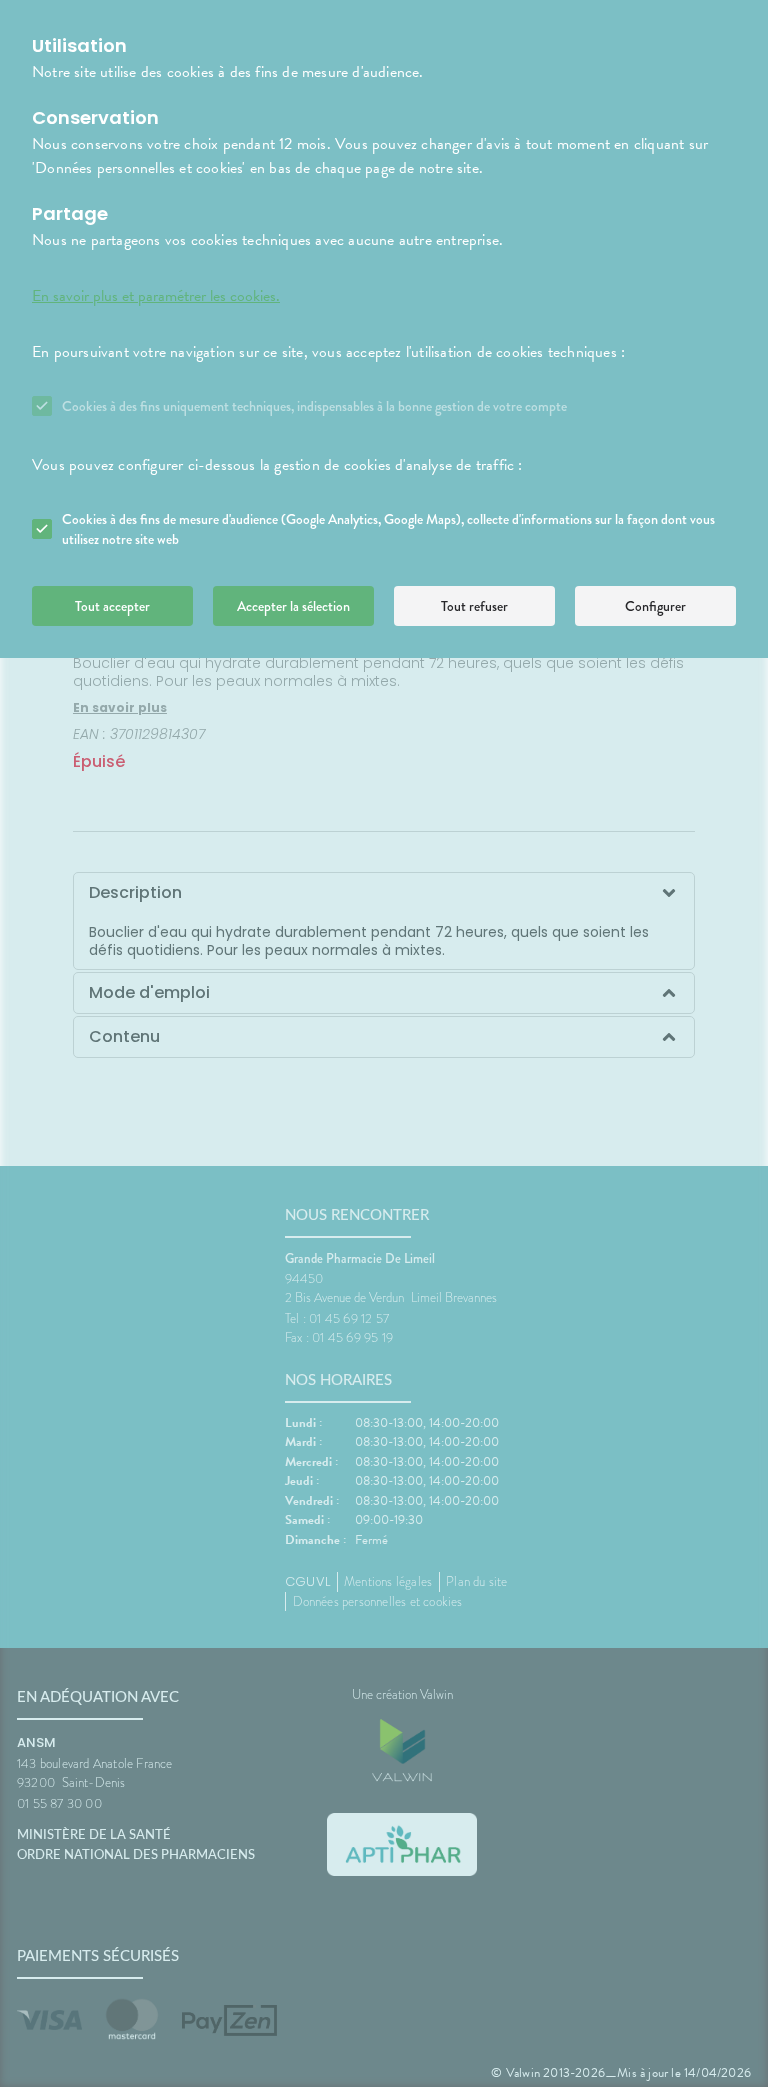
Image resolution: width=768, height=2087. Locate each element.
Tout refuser (474, 606)
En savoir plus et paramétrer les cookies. (156, 296)
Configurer (655, 606)
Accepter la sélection (293, 606)
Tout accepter (112, 606)
